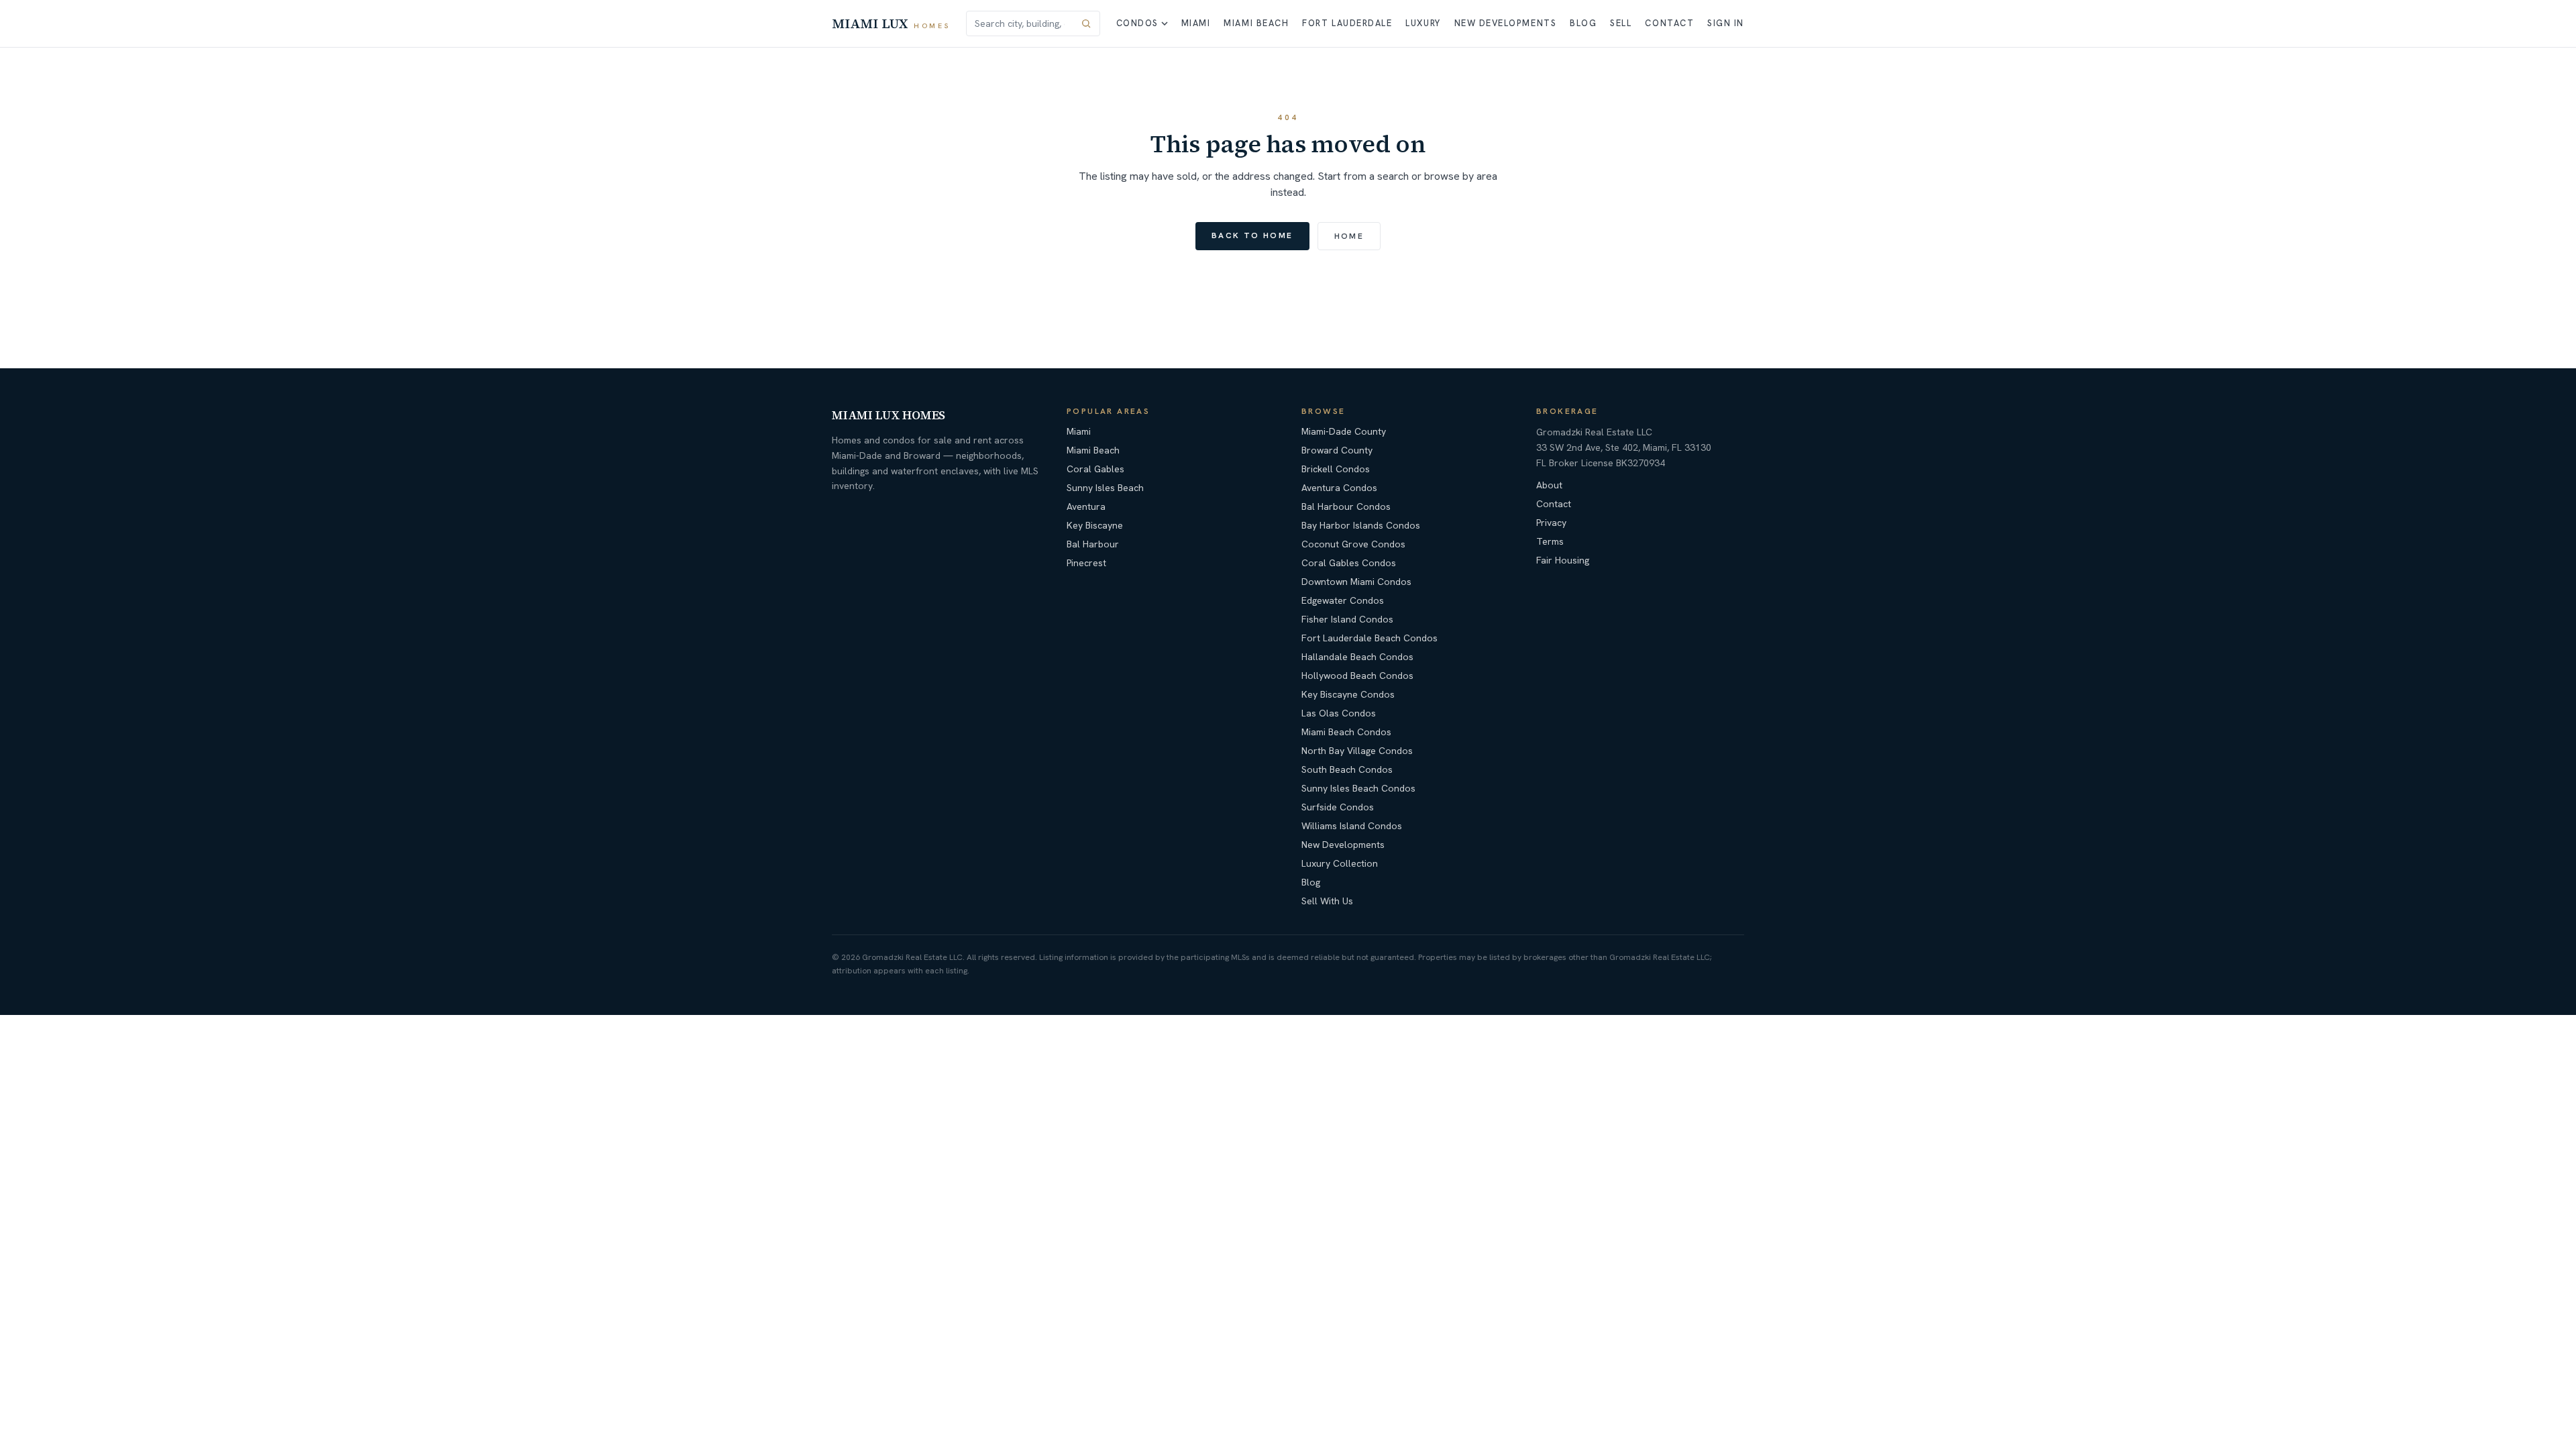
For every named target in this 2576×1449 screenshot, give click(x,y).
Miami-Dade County (1344, 431)
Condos (1137, 23)
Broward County (1337, 450)
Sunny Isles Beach (1105, 488)
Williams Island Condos (1352, 826)
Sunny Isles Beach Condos (1358, 788)
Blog (1583, 23)
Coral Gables (1095, 469)
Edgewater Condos (1343, 600)
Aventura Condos (1339, 488)
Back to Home (1252, 235)
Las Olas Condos (1339, 713)
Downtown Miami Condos (1356, 582)
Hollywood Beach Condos (1357, 676)
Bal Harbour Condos (1346, 506)
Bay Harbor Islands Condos (1361, 525)
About (1549, 485)
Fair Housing (1563, 560)
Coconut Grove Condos (1353, 544)
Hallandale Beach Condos (1357, 657)
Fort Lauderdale (1347, 23)
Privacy (1551, 523)
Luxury (1423, 23)
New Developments (1506, 23)
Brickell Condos (1336, 469)
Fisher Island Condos (1347, 619)
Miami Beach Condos (1346, 732)
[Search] (1086, 23)
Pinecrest (1086, 563)
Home (1349, 236)
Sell (1621, 23)
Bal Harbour (1093, 544)
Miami (1196, 23)
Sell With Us (1327, 901)
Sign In (1726, 23)
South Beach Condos (1347, 769)
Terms (1550, 541)
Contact (1669, 23)
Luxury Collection (1340, 863)
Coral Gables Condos (1349, 563)
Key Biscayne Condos (1348, 694)
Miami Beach (1256, 23)
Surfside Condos (1338, 807)
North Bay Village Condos (1357, 751)
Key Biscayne (1095, 525)
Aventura (1086, 506)
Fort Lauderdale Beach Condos (1370, 638)
